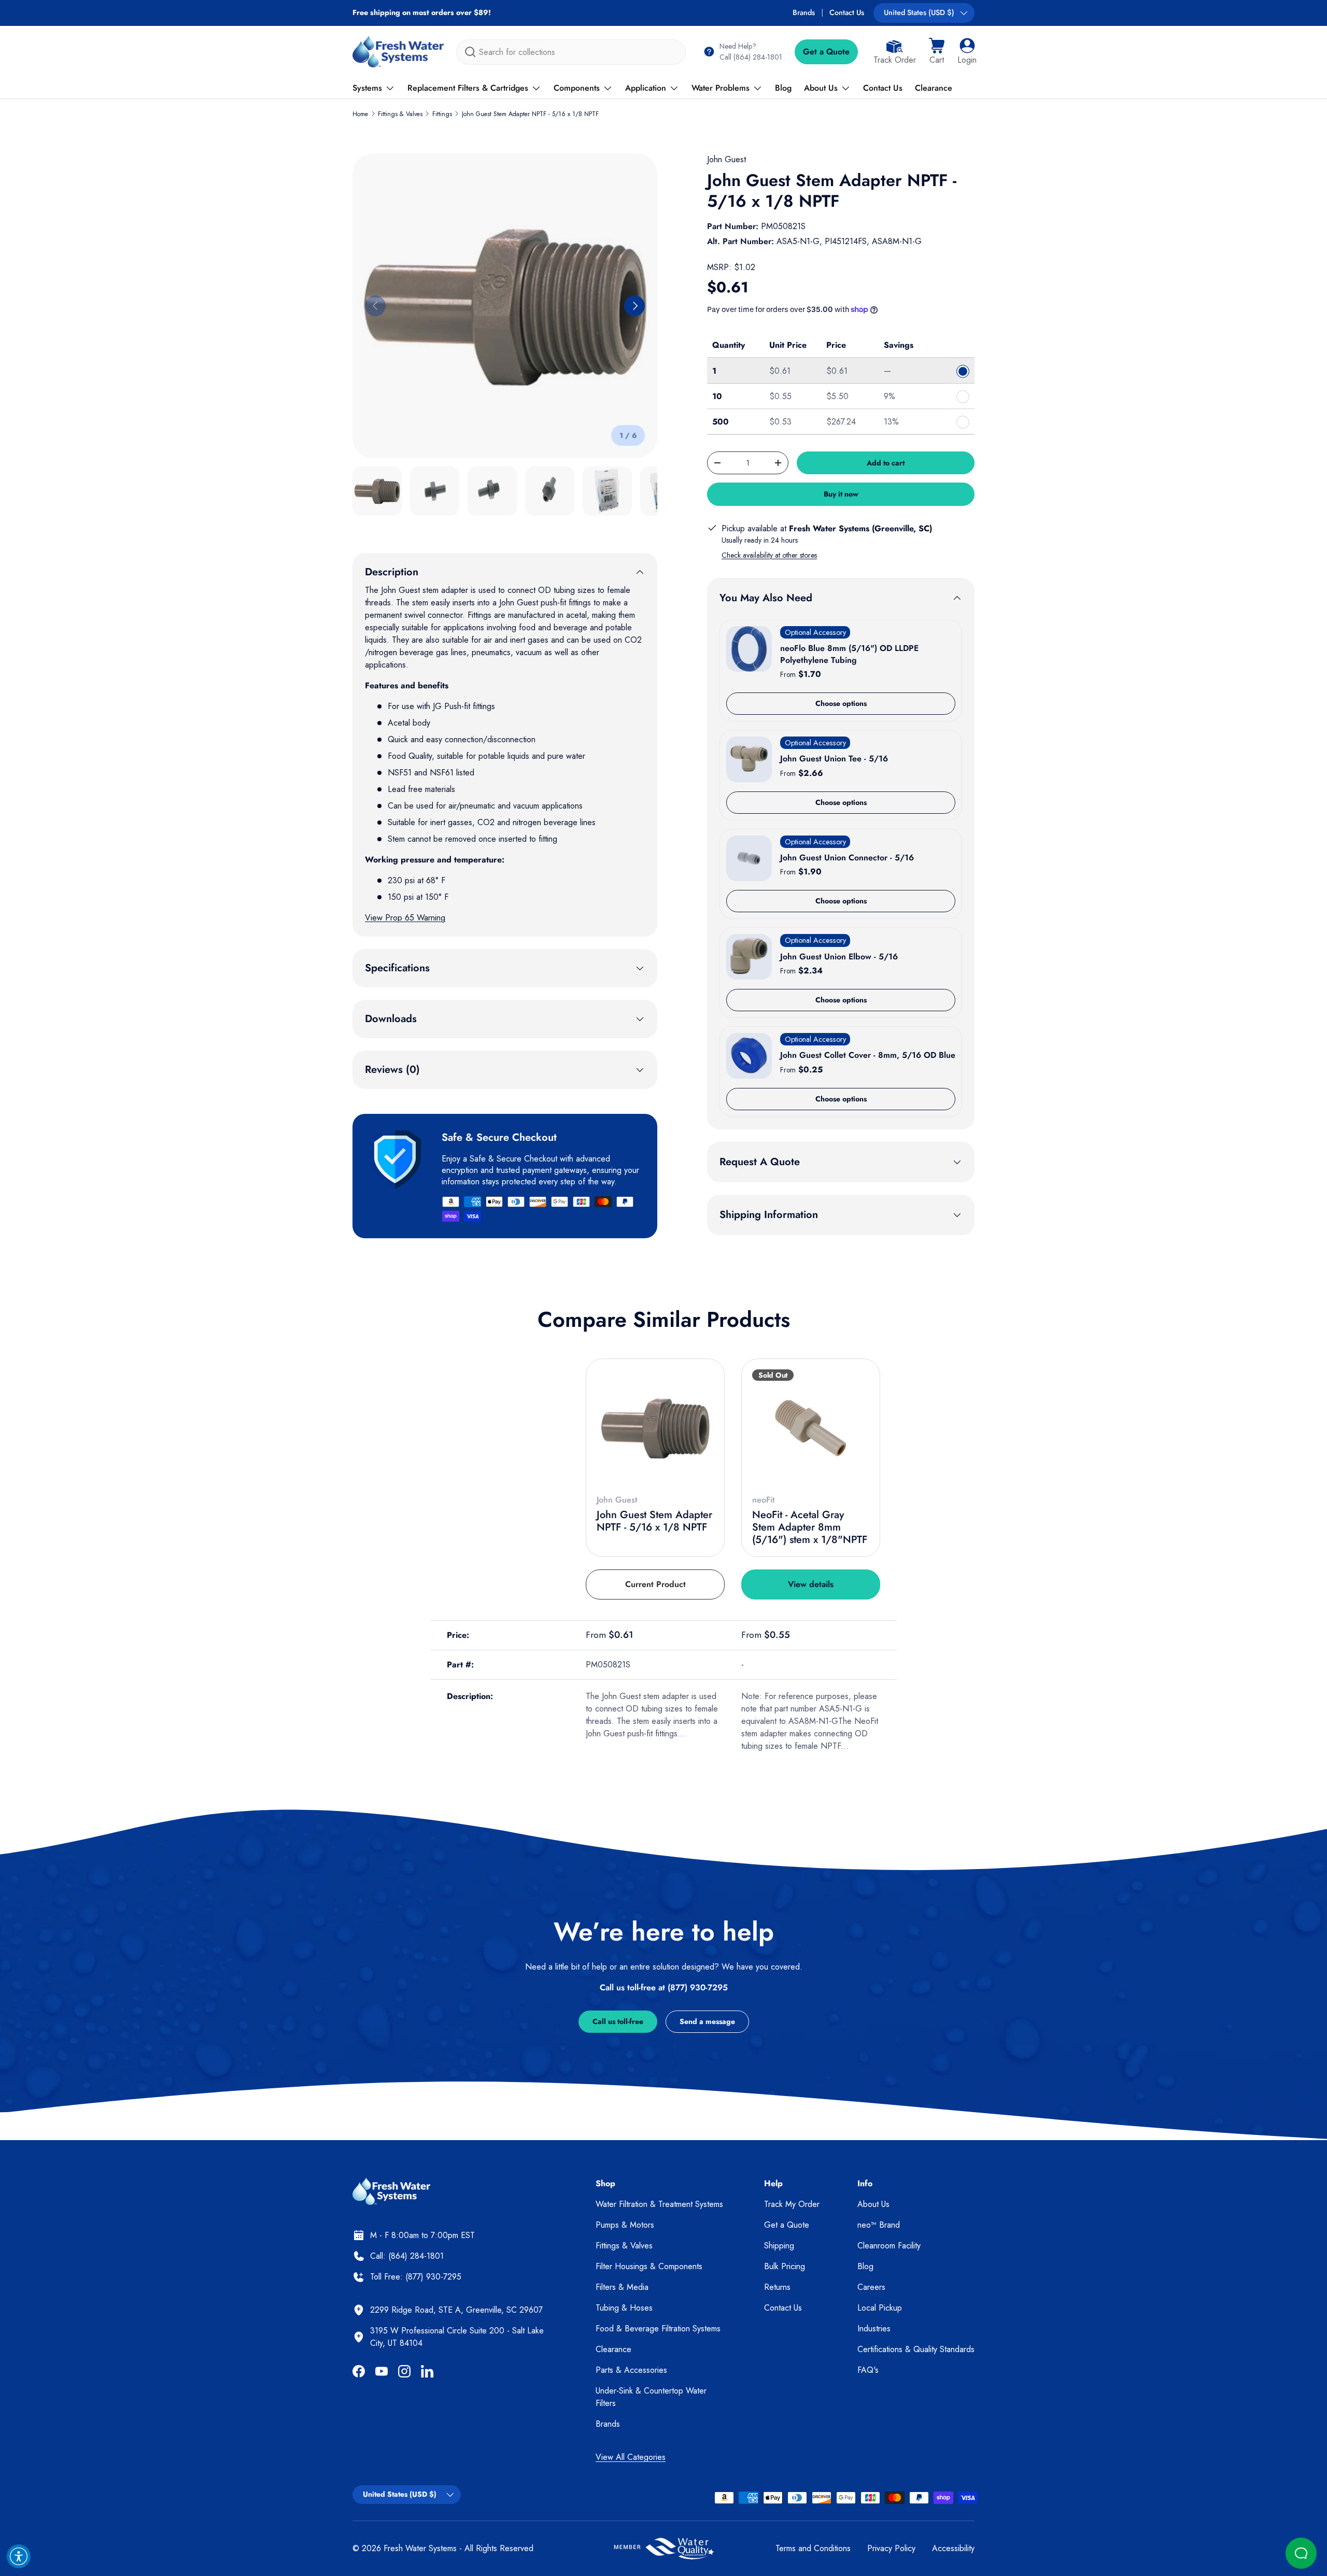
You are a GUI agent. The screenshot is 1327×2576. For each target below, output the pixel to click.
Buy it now (841, 494)
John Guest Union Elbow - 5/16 (839, 957)
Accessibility (953, 2548)
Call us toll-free (618, 2021)
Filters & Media (622, 2287)
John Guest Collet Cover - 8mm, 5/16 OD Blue (868, 1055)
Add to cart (886, 463)
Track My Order (792, 2204)
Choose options (841, 703)
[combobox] (571, 52)
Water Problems (721, 88)
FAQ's (868, 2370)
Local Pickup (880, 2308)
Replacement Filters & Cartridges (468, 88)
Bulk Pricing (785, 2266)
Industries (874, 2329)
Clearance (934, 88)
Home (360, 114)
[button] (937, 52)
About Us (821, 88)
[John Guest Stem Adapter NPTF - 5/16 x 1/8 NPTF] (655, 1428)
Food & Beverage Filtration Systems (658, 2329)
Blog (783, 88)
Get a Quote (826, 52)
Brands (804, 12)
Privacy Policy (891, 2548)
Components (577, 88)
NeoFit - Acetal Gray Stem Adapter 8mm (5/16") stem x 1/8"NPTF (810, 1527)
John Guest (726, 159)
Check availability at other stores (769, 555)
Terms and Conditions (813, 2548)
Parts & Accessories (631, 2370)
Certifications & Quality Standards (916, 2349)
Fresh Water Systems (420, 2548)
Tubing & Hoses (624, 2308)
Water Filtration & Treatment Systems (659, 2204)
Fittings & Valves (400, 114)
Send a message (707, 2021)
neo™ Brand (879, 2225)
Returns (777, 2287)
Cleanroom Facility (889, 2246)
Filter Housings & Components (649, 2266)
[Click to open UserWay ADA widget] (19, 2556)
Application (646, 88)
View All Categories (631, 2457)
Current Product (655, 1584)
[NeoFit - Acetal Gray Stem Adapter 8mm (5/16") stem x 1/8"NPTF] (811, 1428)
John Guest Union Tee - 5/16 (834, 759)
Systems (367, 88)
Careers (871, 2287)
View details (811, 1584)
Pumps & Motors (625, 2225)
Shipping (779, 2246)
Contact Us (847, 12)
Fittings (442, 114)
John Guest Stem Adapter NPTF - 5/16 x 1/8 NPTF (530, 114)
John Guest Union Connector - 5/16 (847, 858)
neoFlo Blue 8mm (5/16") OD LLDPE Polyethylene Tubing (849, 654)
